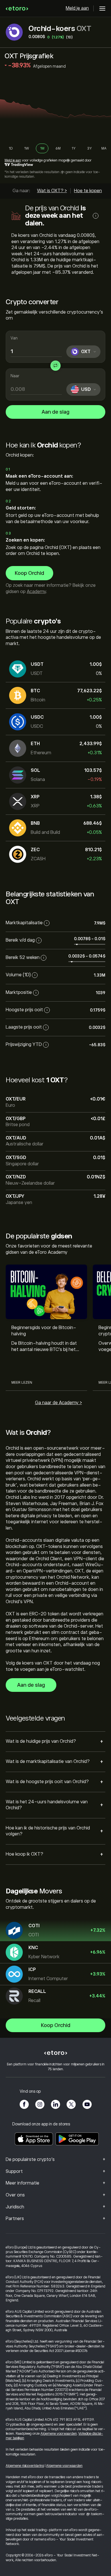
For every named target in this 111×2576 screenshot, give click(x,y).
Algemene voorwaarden (59, 2434)
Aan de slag (55, 412)
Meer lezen (22, 1383)
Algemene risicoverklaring (25, 2466)
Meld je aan (77, 8)
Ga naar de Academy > (58, 1403)
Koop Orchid (29, 573)
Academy (36, 592)
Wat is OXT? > (52, 191)
